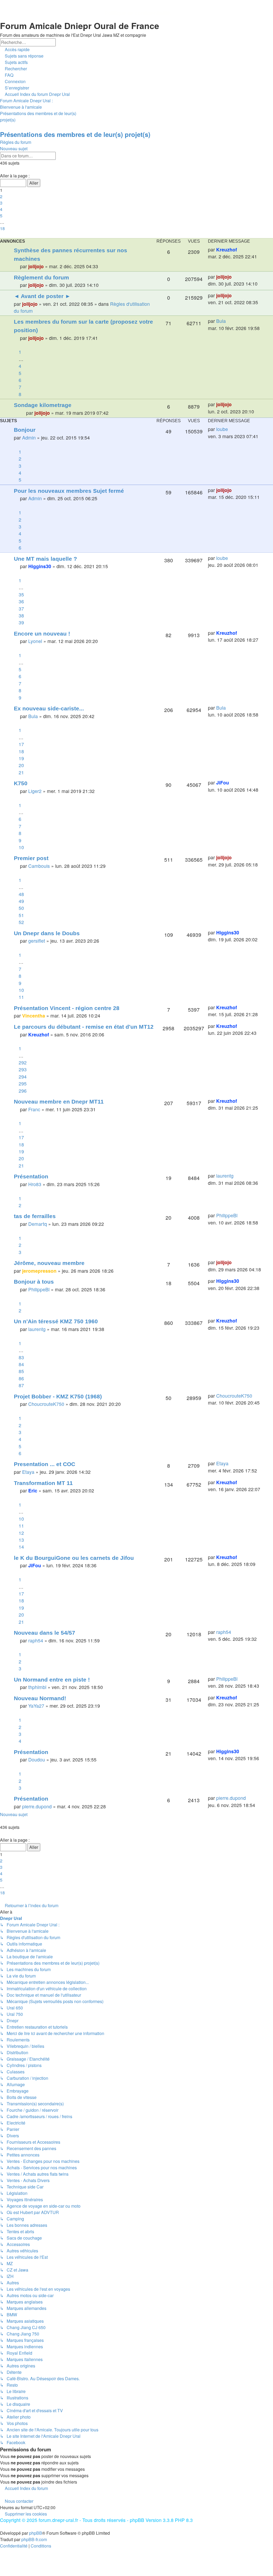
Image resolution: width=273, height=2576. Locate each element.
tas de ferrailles (35, 1216)
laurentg (225, 1176)
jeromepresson (39, 1271)
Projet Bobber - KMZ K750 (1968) (58, 1396)
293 (23, 1069)
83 (21, 1357)
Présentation (31, 1176)
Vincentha (34, 1016)
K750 (21, 783)
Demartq (38, 1224)
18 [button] (2, 228)
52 (21, 922)
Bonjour (25, 430)
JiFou (223, 782)
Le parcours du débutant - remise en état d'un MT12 (84, 1027)
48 (21, 894)
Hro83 (35, 1184)
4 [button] (1, 209)
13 (21, 1540)
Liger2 (35, 791)
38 (21, 615)
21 (21, 772)
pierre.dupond (37, 1806)
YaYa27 (36, 1706)
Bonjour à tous (34, 1282)
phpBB (36, 2533)
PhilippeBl (227, 1215)
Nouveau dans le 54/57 (45, 1633)
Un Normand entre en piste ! (52, 1680)
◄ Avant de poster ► (42, 296)
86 (21, 1378)
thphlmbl (37, 1687)
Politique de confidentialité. (138, 13)
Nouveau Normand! (40, 1698)
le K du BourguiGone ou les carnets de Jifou (74, 1558)
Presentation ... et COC (45, 1464)
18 (21, 751)
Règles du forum (16, 142)
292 (23, 1062)
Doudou (37, 1759)
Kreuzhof (227, 249)
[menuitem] (22, 56)
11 (21, 997)
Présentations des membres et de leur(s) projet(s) (75, 134)
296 (23, 1091)
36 (21, 601)
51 (21, 915)
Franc (34, 1109)
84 (21, 1364)
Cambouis (39, 866)
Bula (221, 321)
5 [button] (1, 216)
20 (21, 765)
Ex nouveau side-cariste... (49, 708)
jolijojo (36, 266)
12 (21, 1533)
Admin (29, 438)
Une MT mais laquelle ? (45, 559)
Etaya (28, 1472)
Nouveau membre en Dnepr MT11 (59, 1102)
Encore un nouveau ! (42, 634)
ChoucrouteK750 (46, 1404)
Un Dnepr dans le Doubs (47, 933)
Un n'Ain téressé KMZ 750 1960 (56, 1321)
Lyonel (35, 641)
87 (21, 1385)
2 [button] (1, 196)
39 (21, 622)
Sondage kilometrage (43, 405)
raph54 (36, 1640)
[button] (1, 169)
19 (21, 758)
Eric (33, 1490)
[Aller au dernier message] (240, 250)
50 (21, 908)
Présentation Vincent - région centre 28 (67, 1008)
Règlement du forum (41, 277)
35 (21, 594)
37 (21, 609)
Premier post (31, 858)
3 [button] (1, 203)
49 (21, 901)
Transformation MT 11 (43, 1483)
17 (21, 744)
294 (23, 1077)
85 (21, 1371)
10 (21, 847)
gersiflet (37, 941)
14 (21, 1547)
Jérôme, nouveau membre (49, 1263)
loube (222, 429)
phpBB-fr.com (34, 2539)
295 (23, 1083)
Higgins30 (40, 566)
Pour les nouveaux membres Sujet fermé (69, 491)
